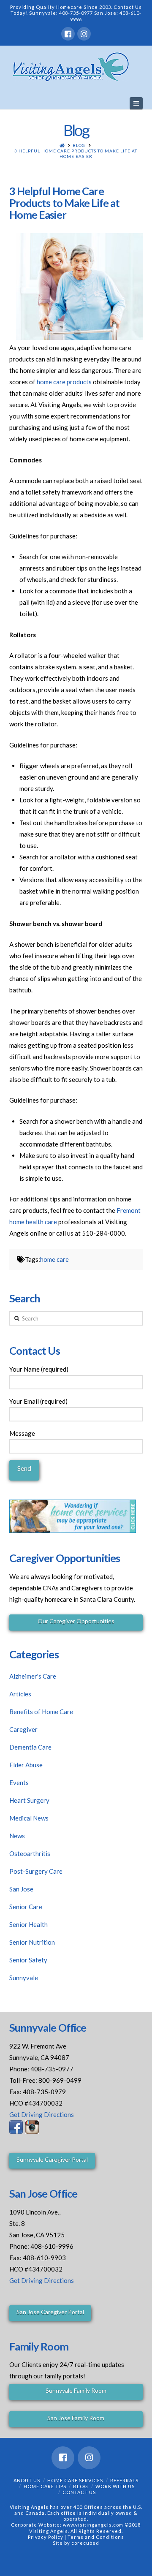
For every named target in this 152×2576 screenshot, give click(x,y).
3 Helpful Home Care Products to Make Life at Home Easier (76, 154)
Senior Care (26, 1907)
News (17, 1836)
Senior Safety (28, 1960)
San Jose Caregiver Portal (50, 2312)
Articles (20, 1694)
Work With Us (115, 2486)
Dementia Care (30, 1747)
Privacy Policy (46, 2537)
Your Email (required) (38, 1401)
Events (19, 1783)
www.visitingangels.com (93, 2525)
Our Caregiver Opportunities (76, 1621)
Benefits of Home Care (41, 1712)
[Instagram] (84, 34)
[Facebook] (68, 34)
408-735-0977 (76, 13)
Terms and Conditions (96, 2537)
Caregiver (23, 1729)
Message (22, 1433)
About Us (27, 2480)
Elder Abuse (26, 1765)
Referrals (124, 2480)
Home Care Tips (45, 2486)
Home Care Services (75, 2480)
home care (54, 1259)
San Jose (21, 1889)
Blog (79, 145)
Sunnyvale (24, 1978)
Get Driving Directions (42, 2114)
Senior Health (28, 1924)
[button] (136, 103)
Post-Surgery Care (36, 1871)
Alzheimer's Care (33, 1676)
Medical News (29, 1818)
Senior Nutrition (32, 1942)
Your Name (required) (39, 1369)
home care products (64, 382)
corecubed (85, 2543)
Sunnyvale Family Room (76, 2390)
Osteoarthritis (30, 1853)
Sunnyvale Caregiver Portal (52, 2159)
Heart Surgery (29, 1800)
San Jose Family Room (76, 2418)
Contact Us (79, 2492)
